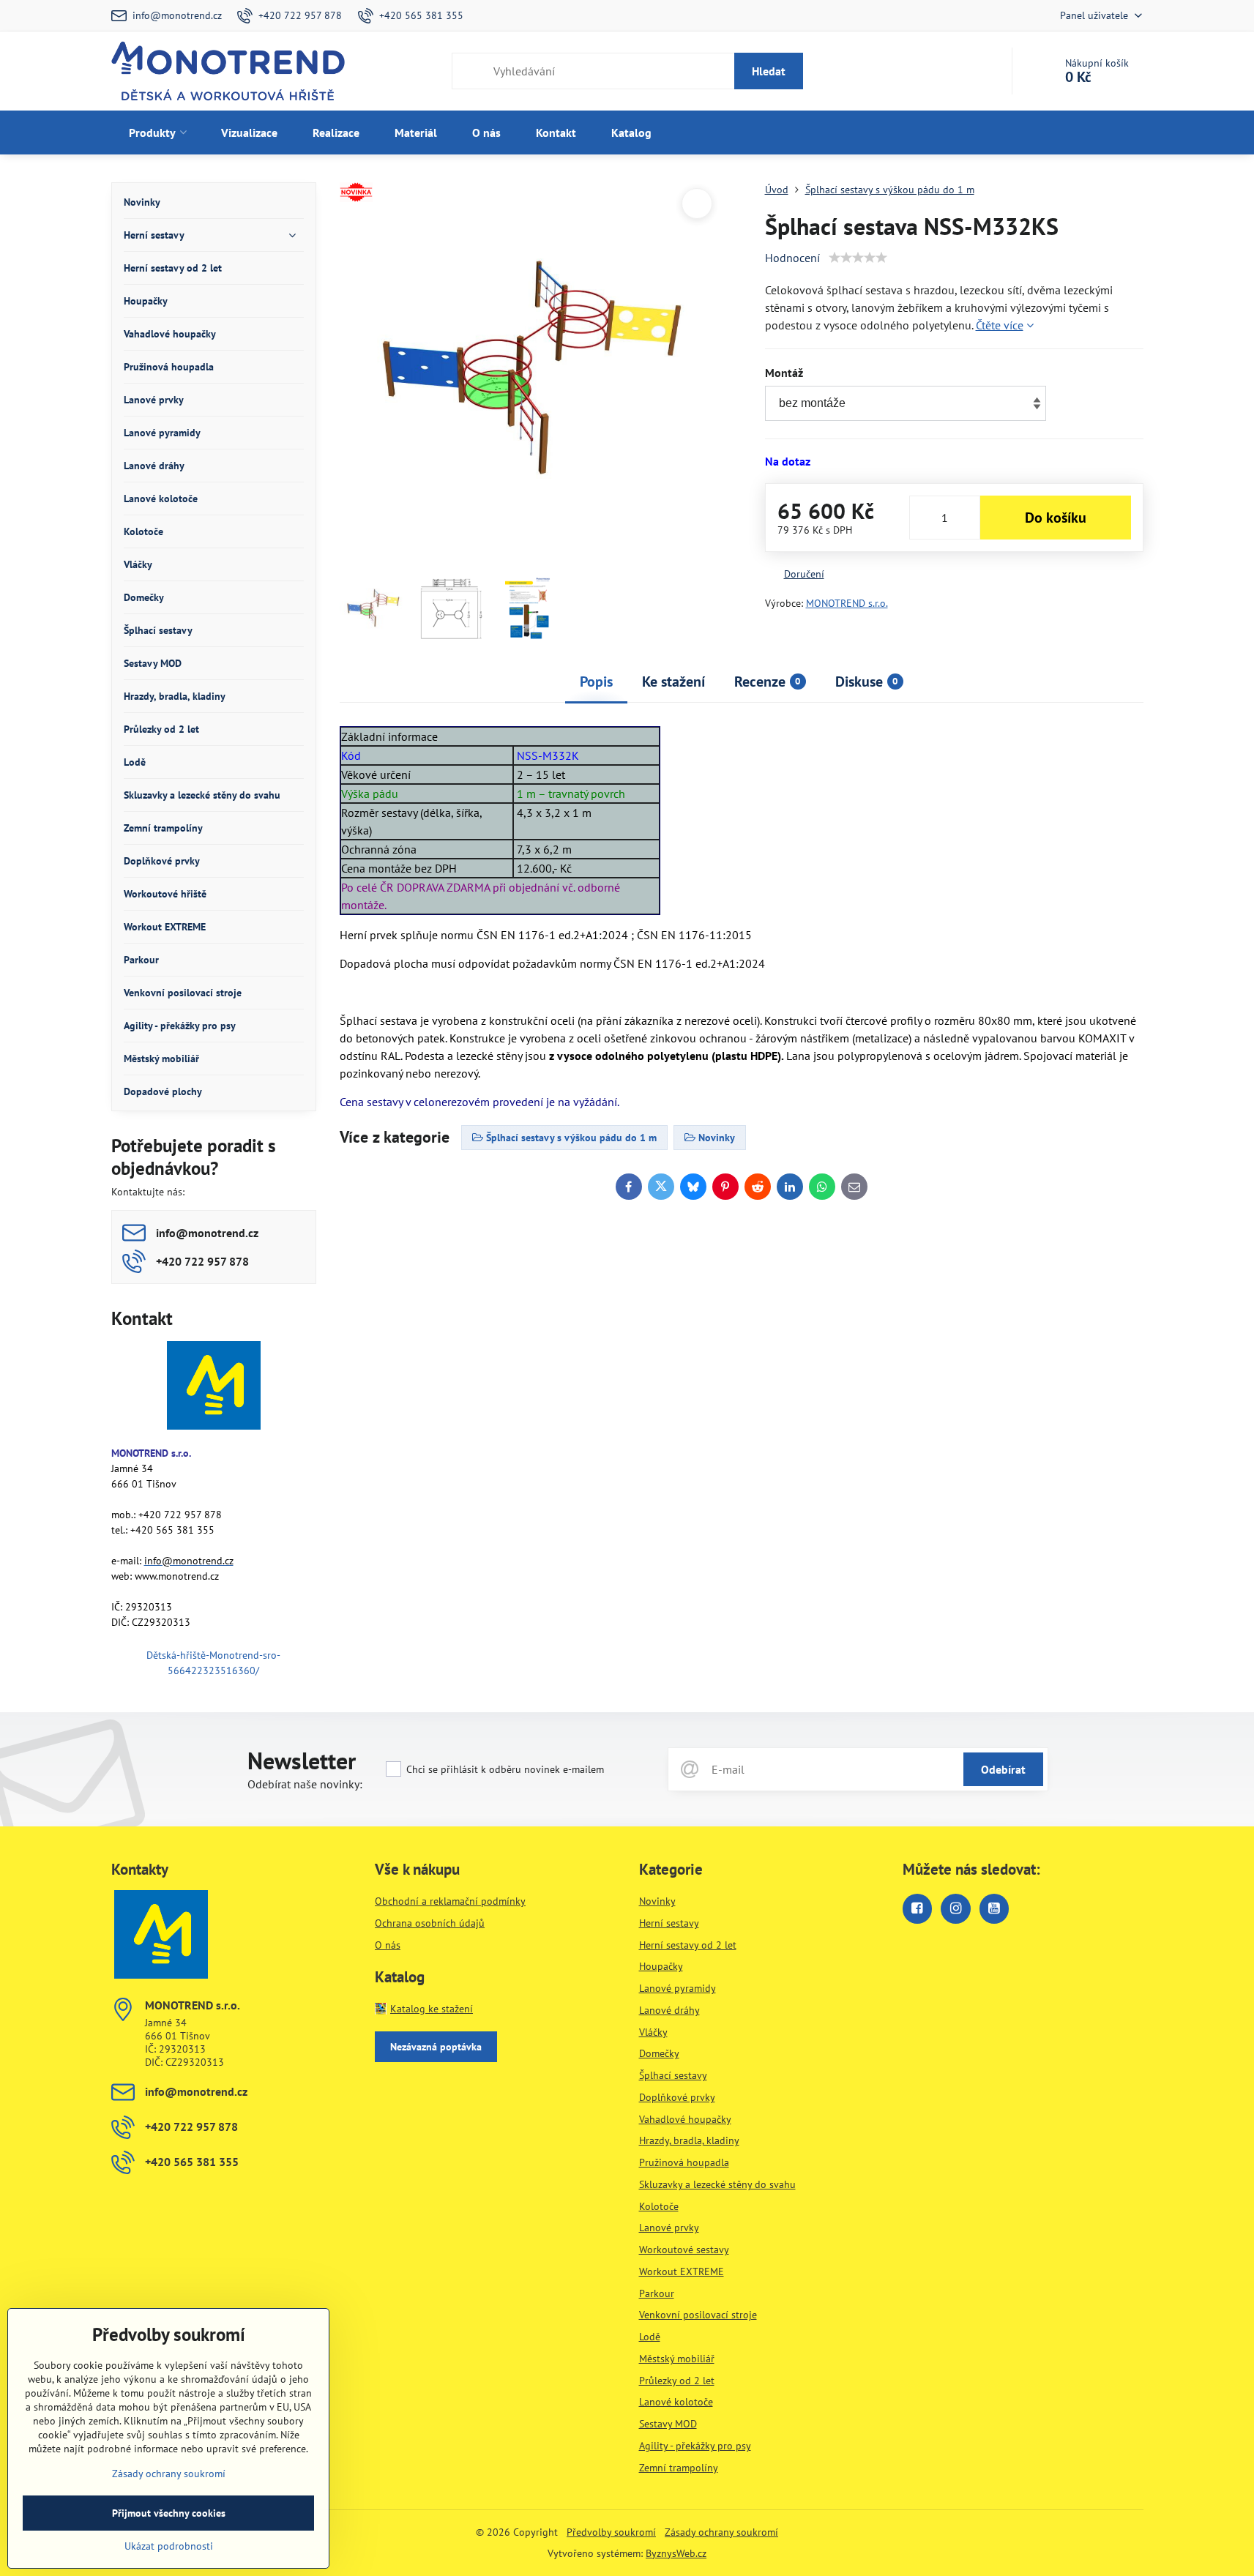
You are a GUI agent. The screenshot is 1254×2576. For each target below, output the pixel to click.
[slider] (858, 258)
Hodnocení (792, 258)
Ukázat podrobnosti (169, 2546)
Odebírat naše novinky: (305, 1784)
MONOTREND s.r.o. (847, 603)
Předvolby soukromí (611, 2532)
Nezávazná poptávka (436, 2047)
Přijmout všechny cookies (169, 2513)
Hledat (769, 71)
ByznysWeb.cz (676, 2553)
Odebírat (1003, 1769)
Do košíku (1056, 518)
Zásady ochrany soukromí (721, 2532)
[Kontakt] (214, 1388)
